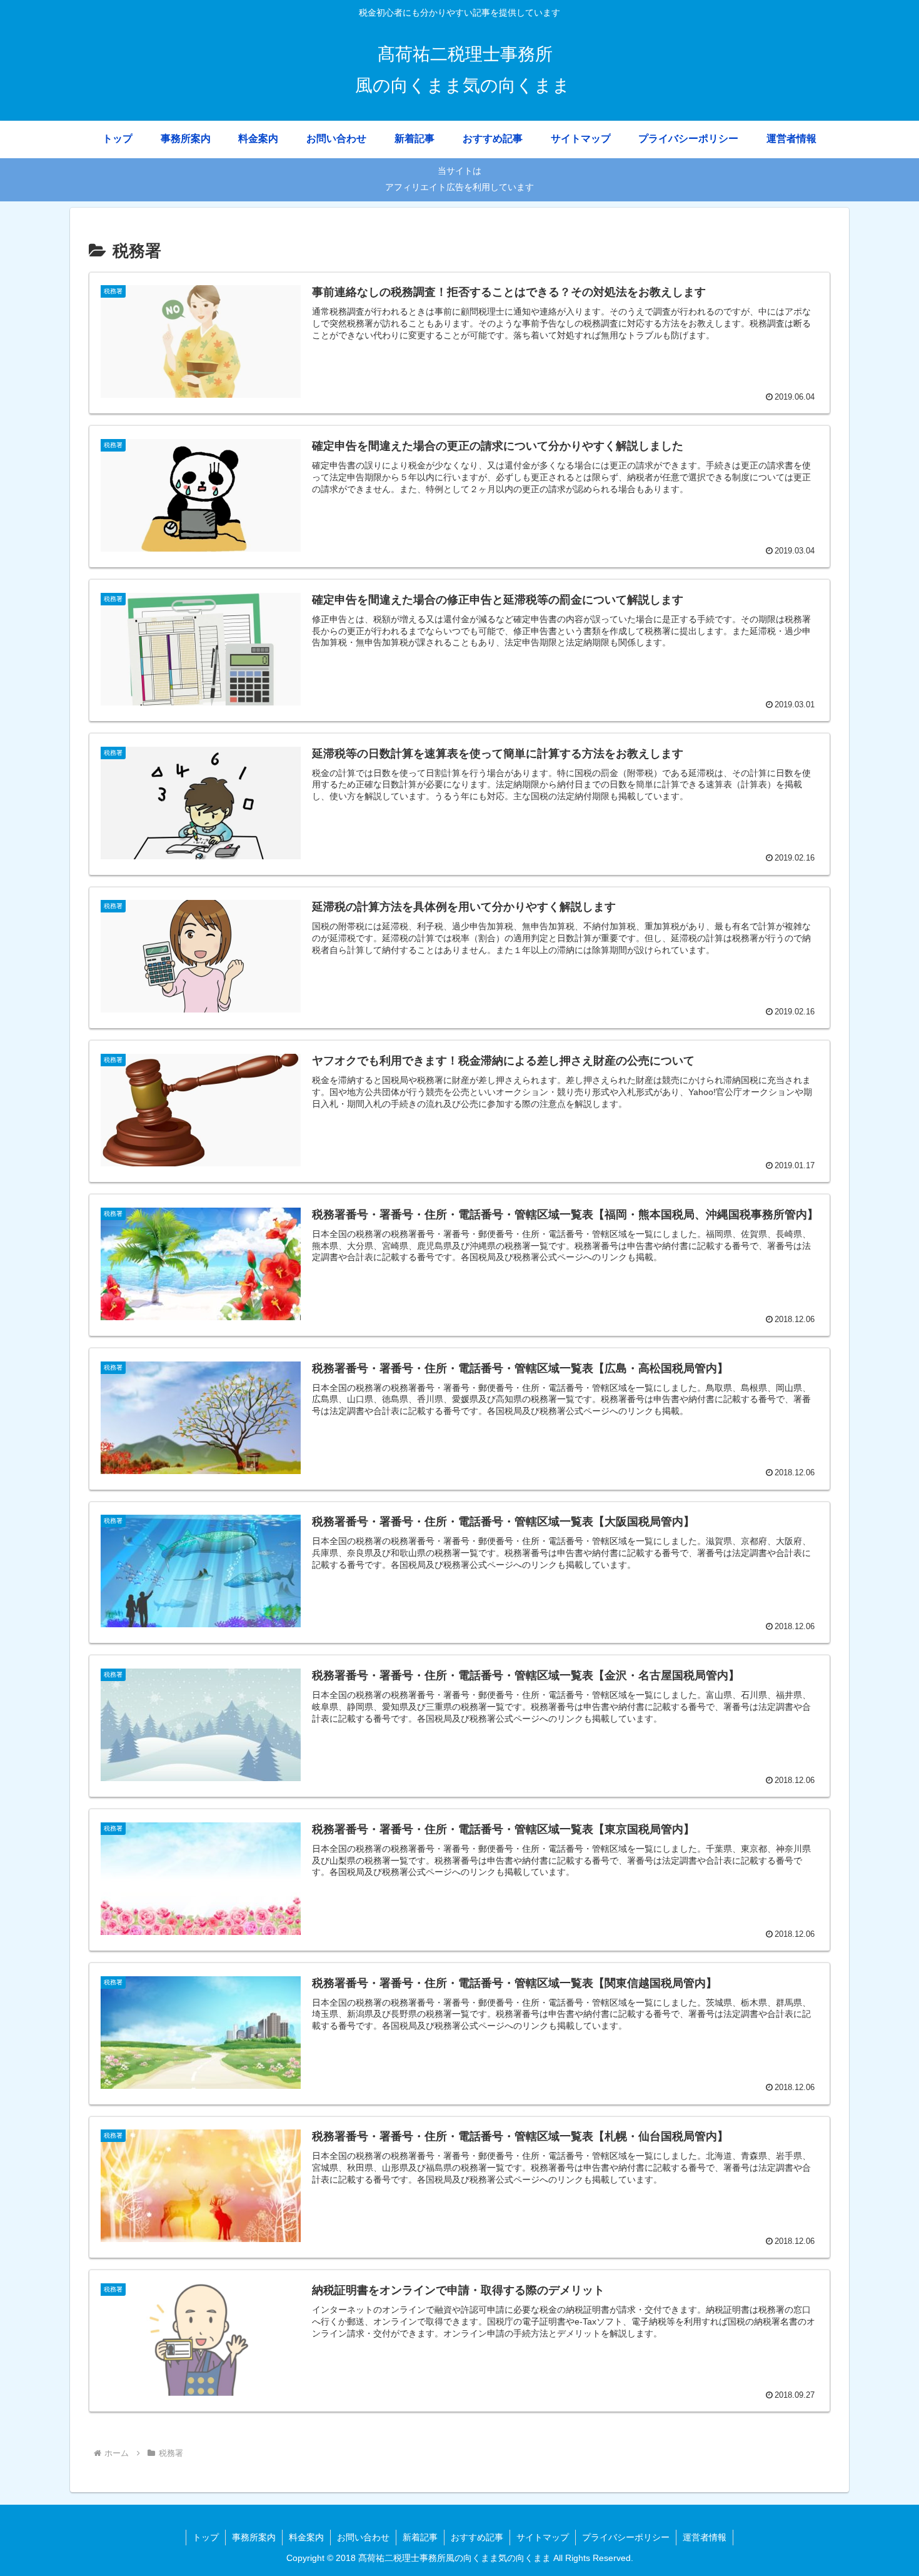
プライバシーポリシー (626, 2537)
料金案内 (306, 2537)
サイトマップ (543, 2537)
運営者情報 (705, 2537)
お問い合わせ (363, 2537)
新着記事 (420, 2537)
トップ (206, 2537)
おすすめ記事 (477, 2537)
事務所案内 (254, 2537)
